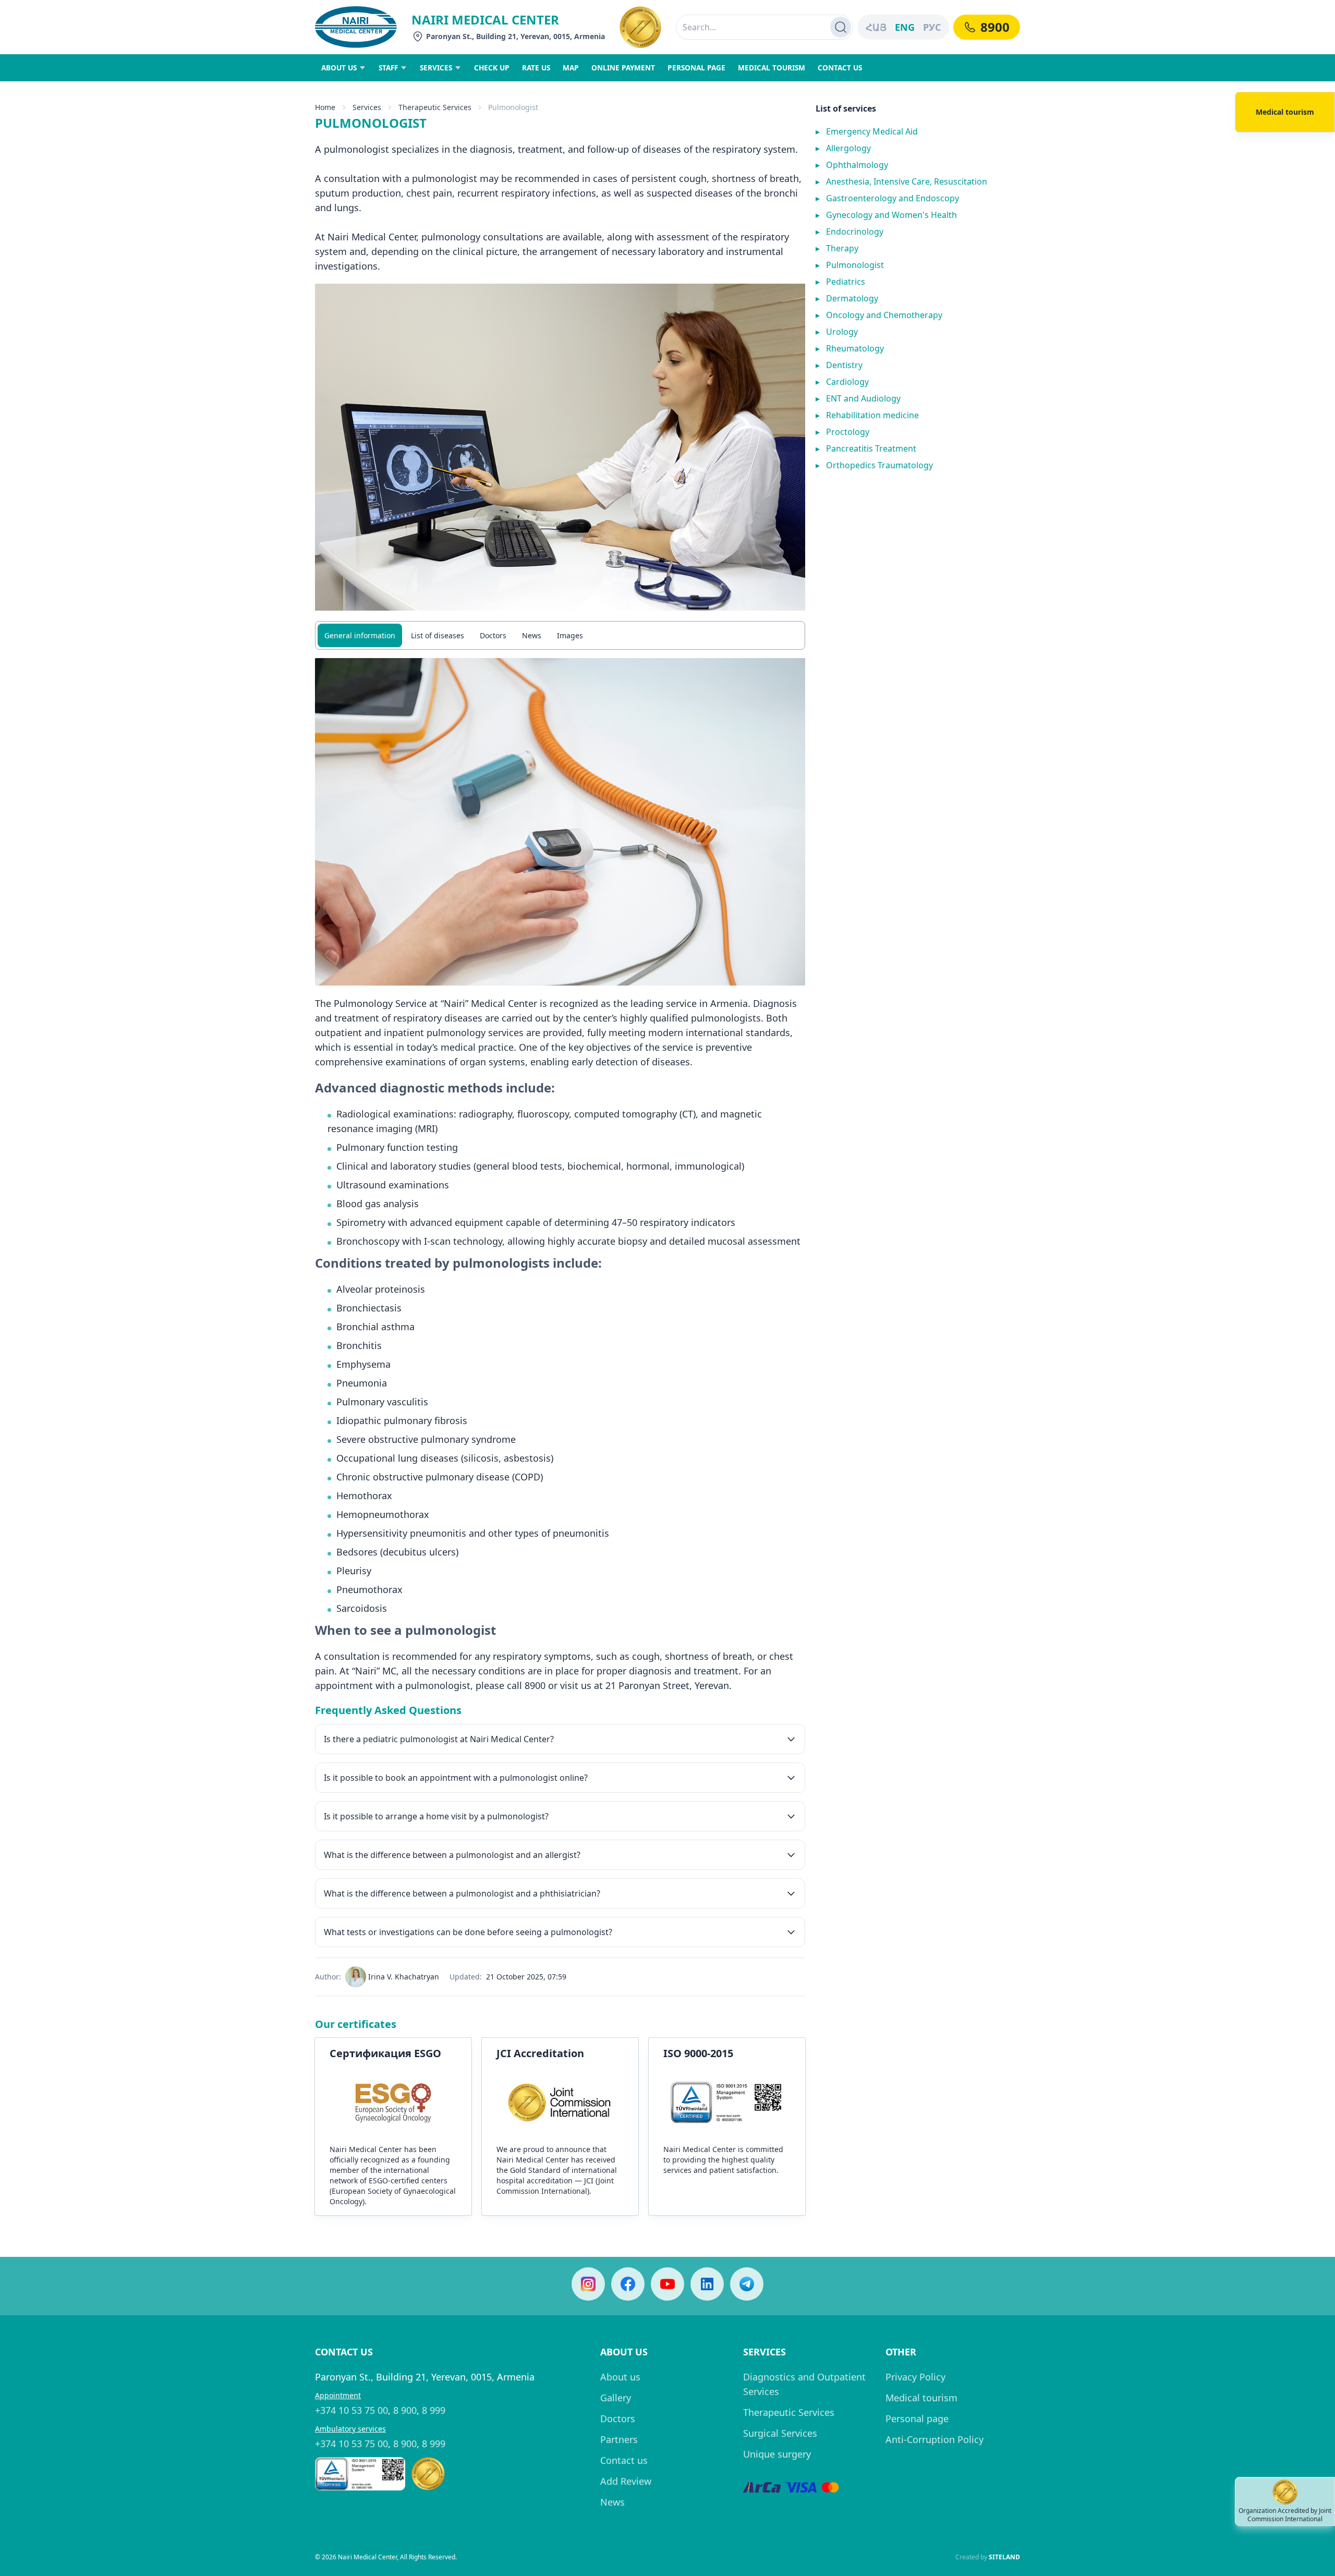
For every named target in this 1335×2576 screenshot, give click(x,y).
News (532, 635)
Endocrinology (849, 232)
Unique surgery (777, 2454)
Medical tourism (921, 2398)
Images (570, 635)
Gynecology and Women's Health (886, 215)
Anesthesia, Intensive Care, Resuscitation (901, 181)
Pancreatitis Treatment (866, 448)
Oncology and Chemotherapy (879, 315)
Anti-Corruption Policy (934, 2439)
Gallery (616, 2398)
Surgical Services (780, 2433)
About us (620, 2377)
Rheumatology (850, 348)
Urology (837, 332)
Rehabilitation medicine (867, 415)
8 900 (405, 2410)
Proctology (842, 432)
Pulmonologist (850, 265)
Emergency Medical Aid (867, 131)
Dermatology (847, 298)
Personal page (917, 2419)
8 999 (434, 2410)
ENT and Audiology (858, 398)
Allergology (843, 148)
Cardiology (842, 382)
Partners (619, 2439)
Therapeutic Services (789, 2412)
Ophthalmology (852, 165)
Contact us (624, 2460)
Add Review (626, 2481)
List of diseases (438, 635)
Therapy (837, 248)
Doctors (493, 635)
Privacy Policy (915, 2377)
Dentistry (839, 365)
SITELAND (1004, 2557)
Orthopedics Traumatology (874, 465)
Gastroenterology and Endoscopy (887, 198)
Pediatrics (840, 282)
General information (360, 635)
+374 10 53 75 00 (351, 2410)
